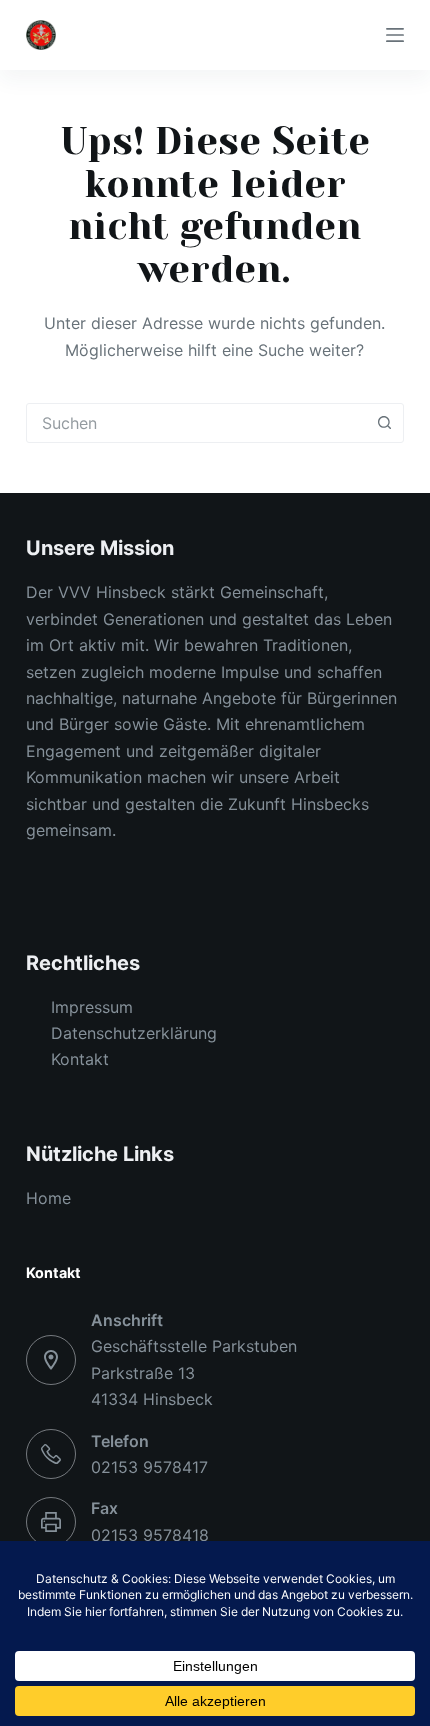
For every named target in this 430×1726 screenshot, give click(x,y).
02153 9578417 (149, 1467)
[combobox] (196, 423)
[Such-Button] (384, 423)
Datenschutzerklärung (134, 1033)
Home (48, 1198)
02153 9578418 (150, 1535)
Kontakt (80, 1059)
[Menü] (395, 35)
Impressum (92, 1007)
